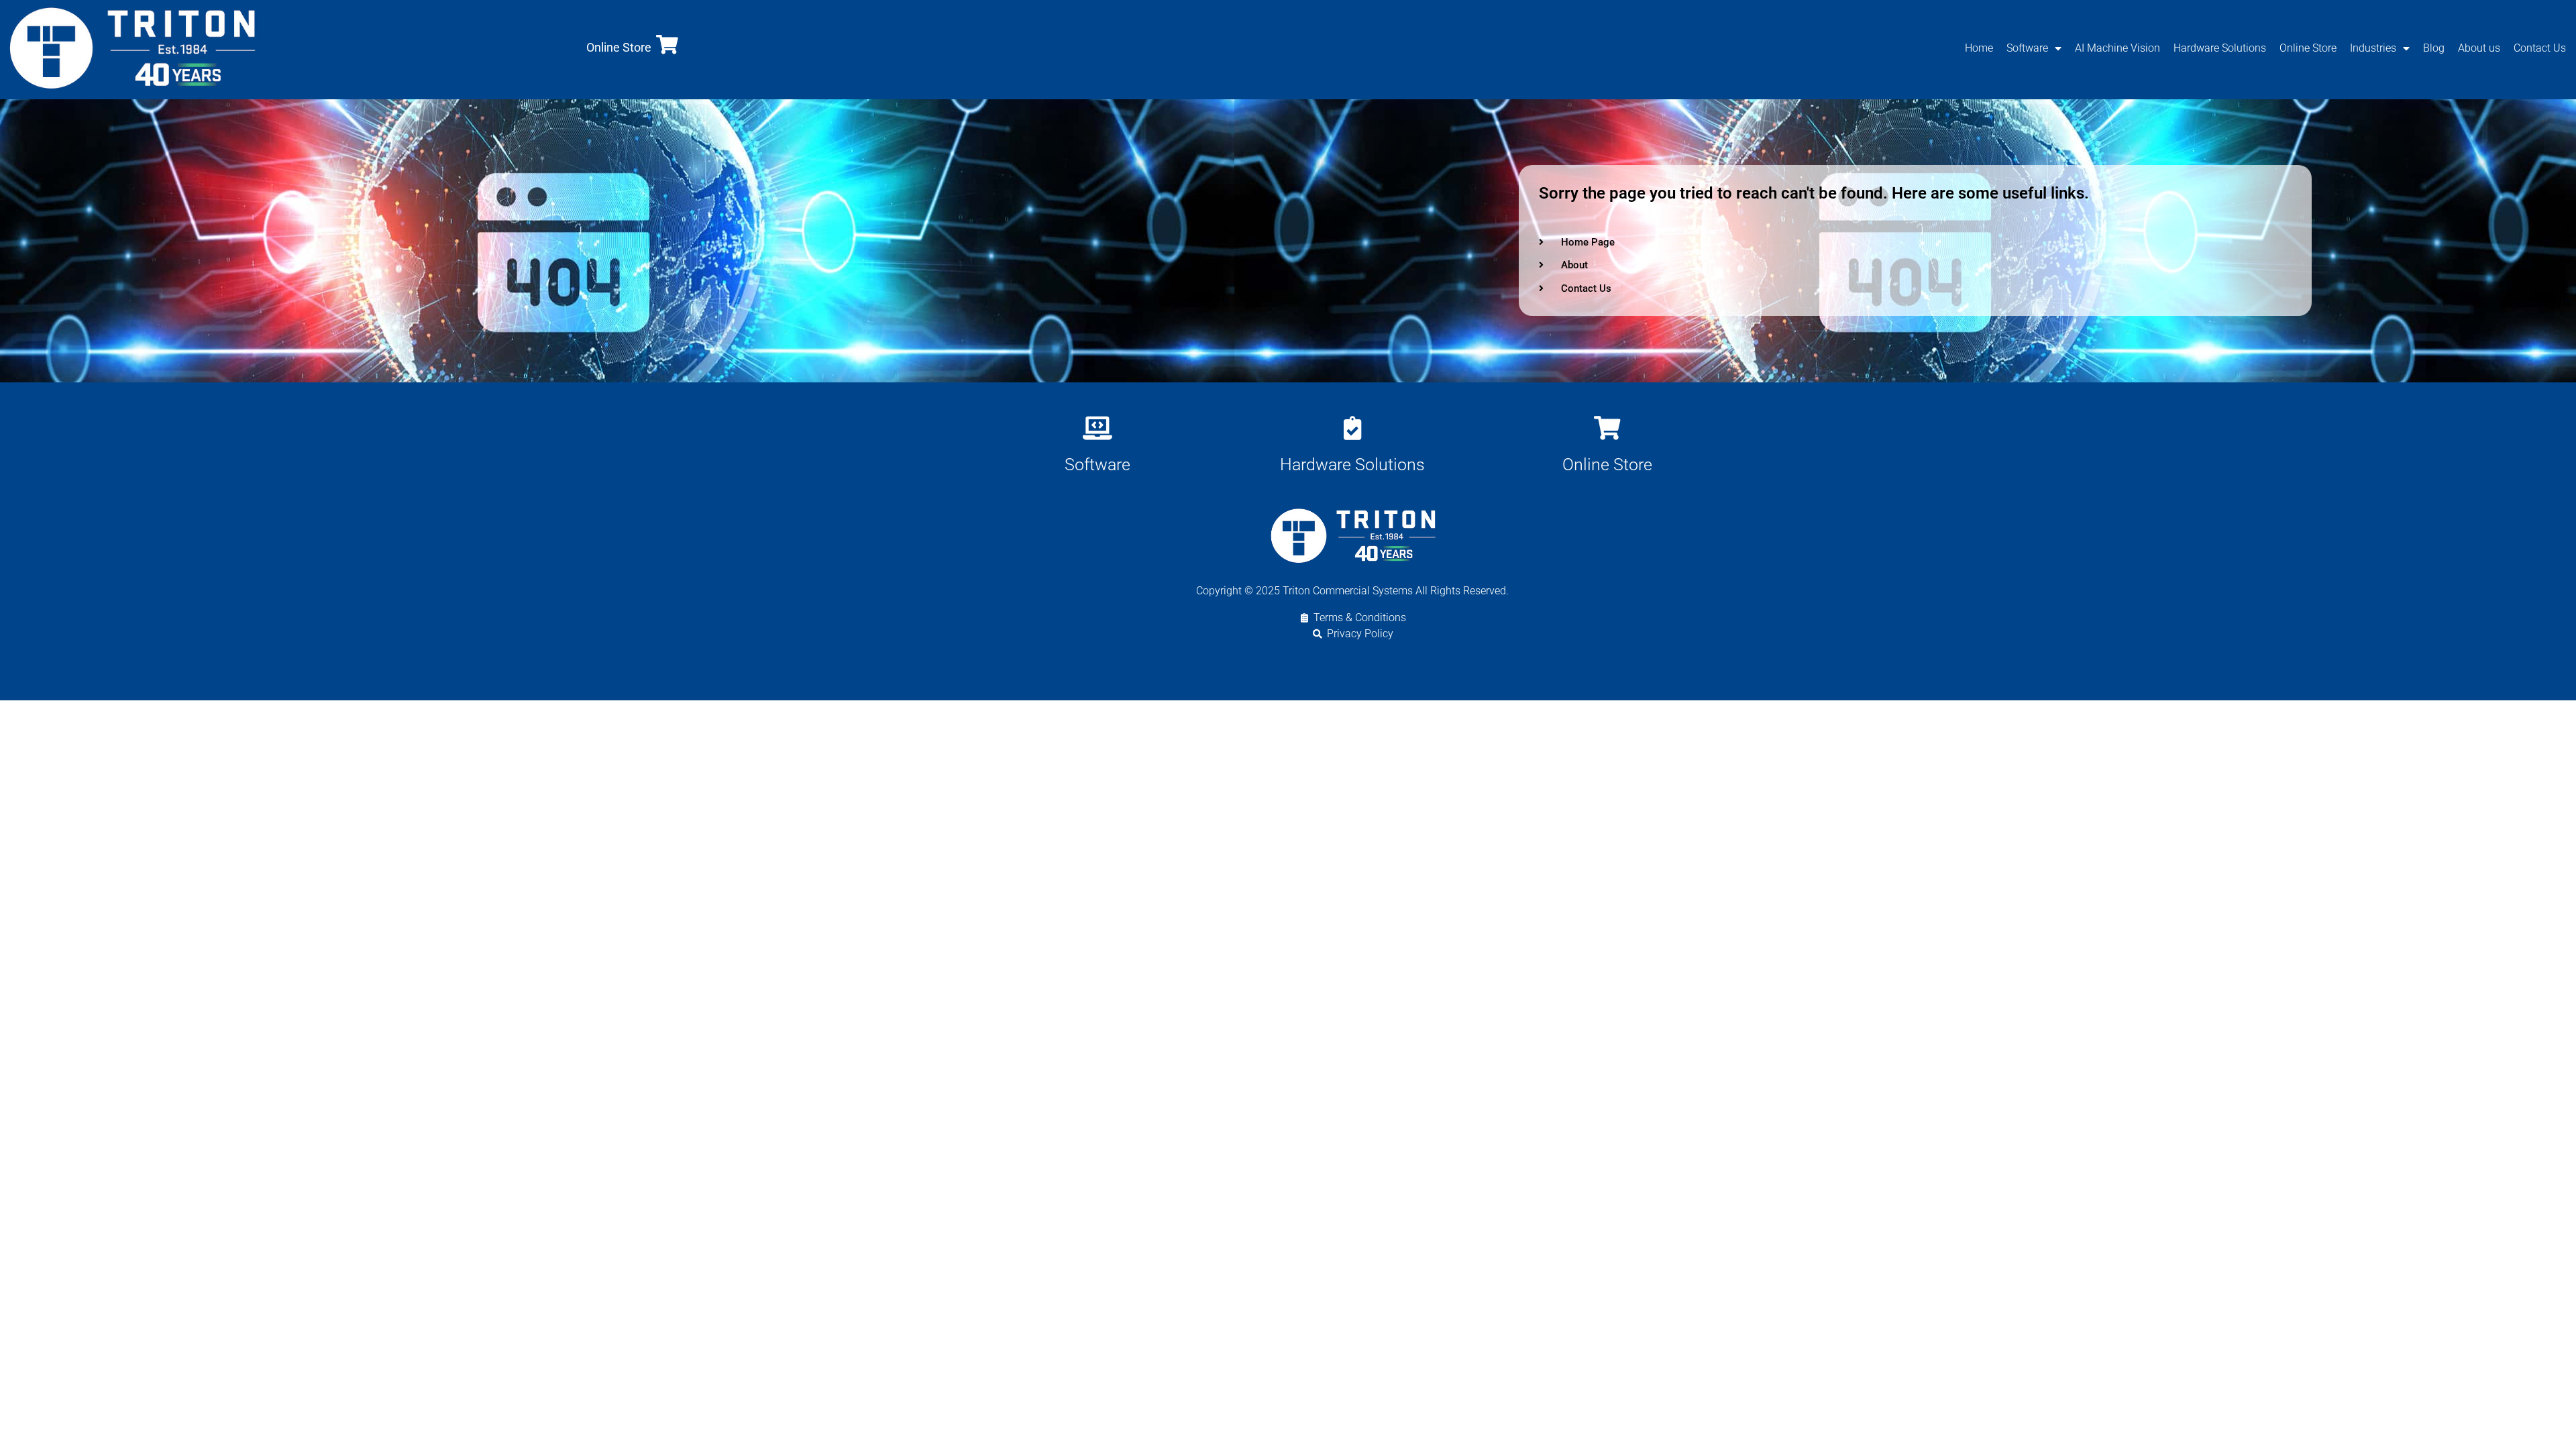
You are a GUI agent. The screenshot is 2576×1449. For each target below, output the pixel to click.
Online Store (619, 47)
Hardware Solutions (2220, 48)
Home (1979, 48)
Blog (2434, 48)
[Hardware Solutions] (1352, 428)
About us (2479, 48)
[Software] (1097, 428)
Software (2027, 48)
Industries (2373, 48)
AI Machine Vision (2117, 48)
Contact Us (2540, 48)
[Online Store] (667, 45)
